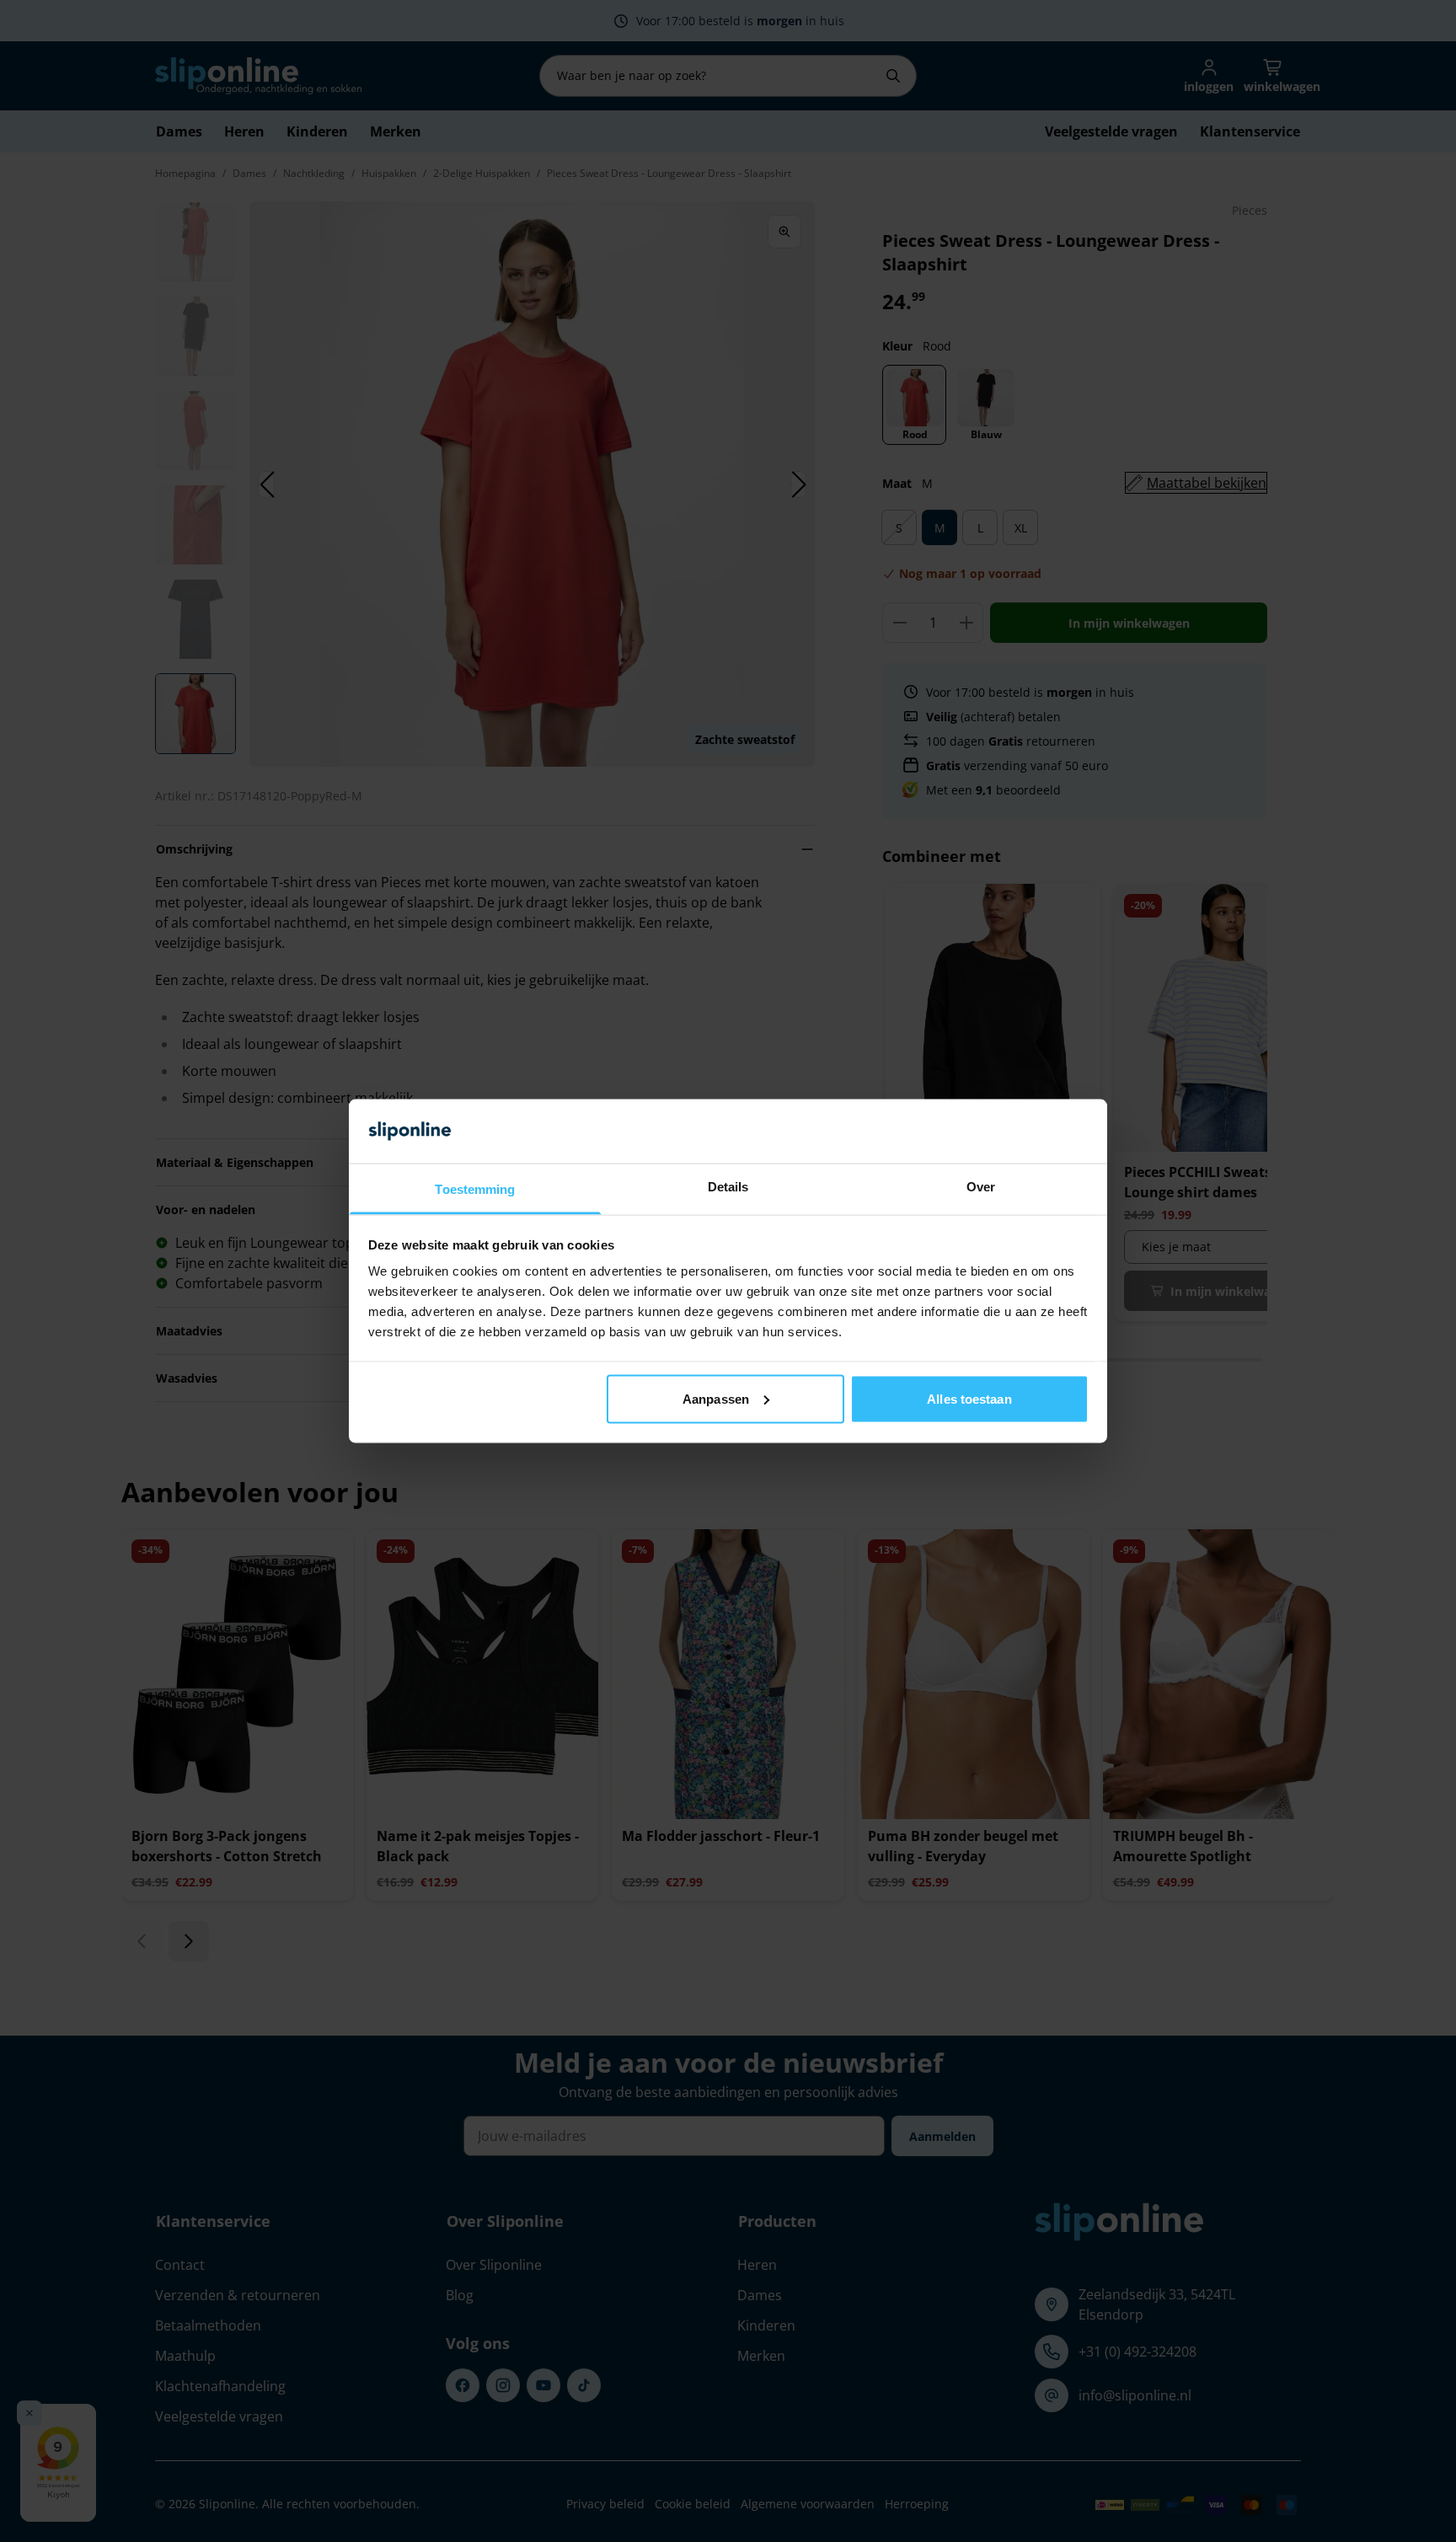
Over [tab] (981, 1187)
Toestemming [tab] (475, 1189)
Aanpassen (716, 1398)
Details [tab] (728, 1187)
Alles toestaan (969, 1398)
